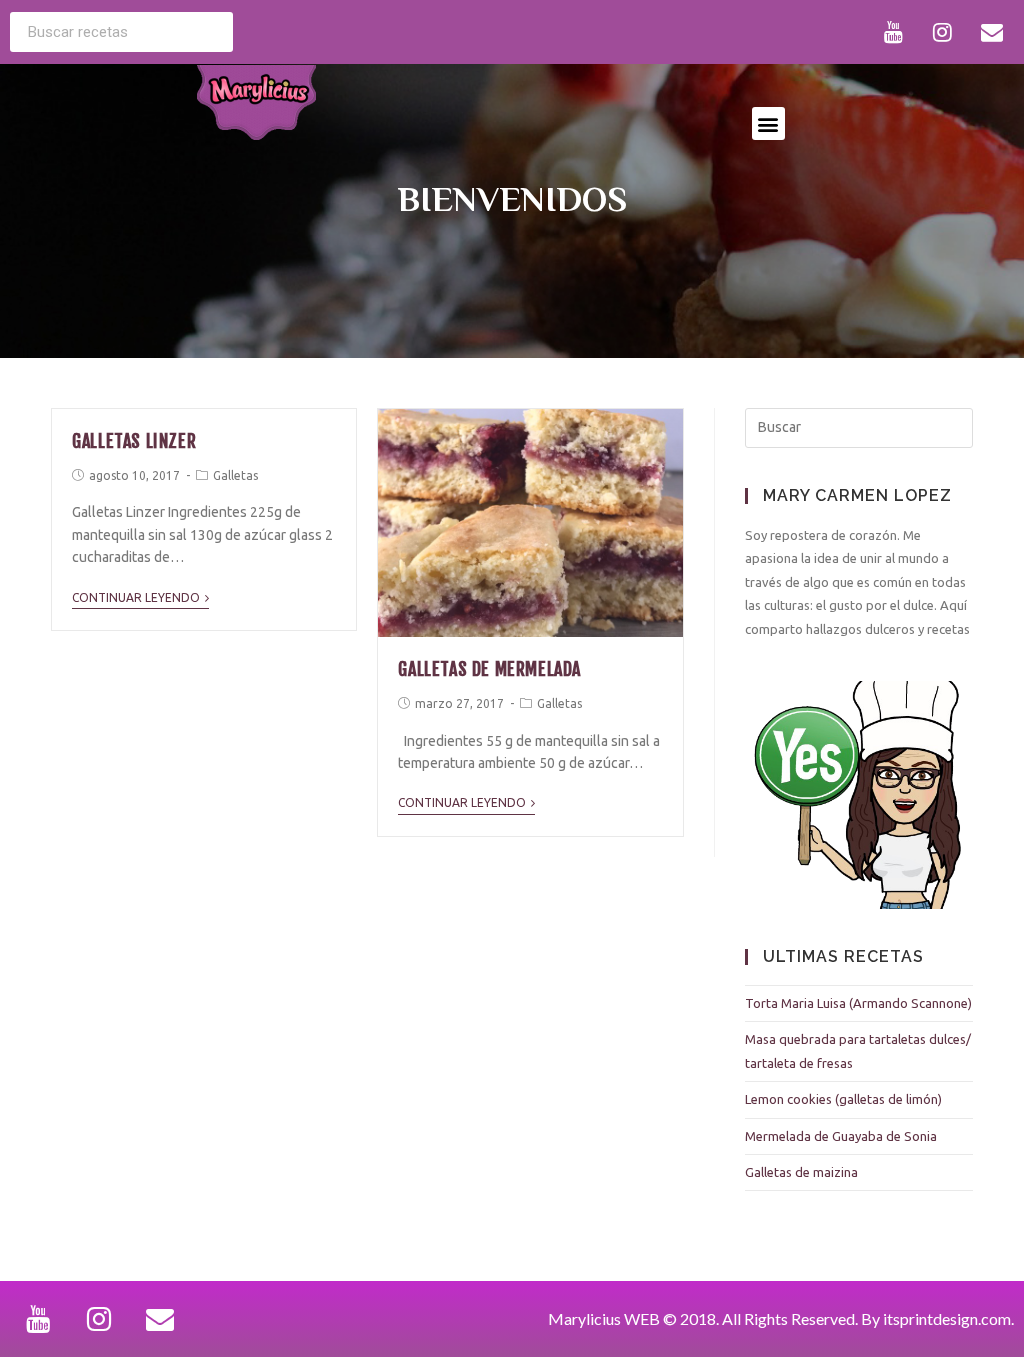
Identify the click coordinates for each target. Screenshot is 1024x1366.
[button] (768, 123)
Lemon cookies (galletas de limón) (843, 1099)
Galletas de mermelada (489, 669)
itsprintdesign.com (947, 1318)
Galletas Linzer (134, 441)
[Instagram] (943, 32)
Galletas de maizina (801, 1172)
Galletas (235, 475)
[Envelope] (992, 32)
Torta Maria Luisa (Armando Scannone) (858, 1003)
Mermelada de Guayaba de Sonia (841, 1136)
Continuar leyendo (136, 597)
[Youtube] (894, 32)
